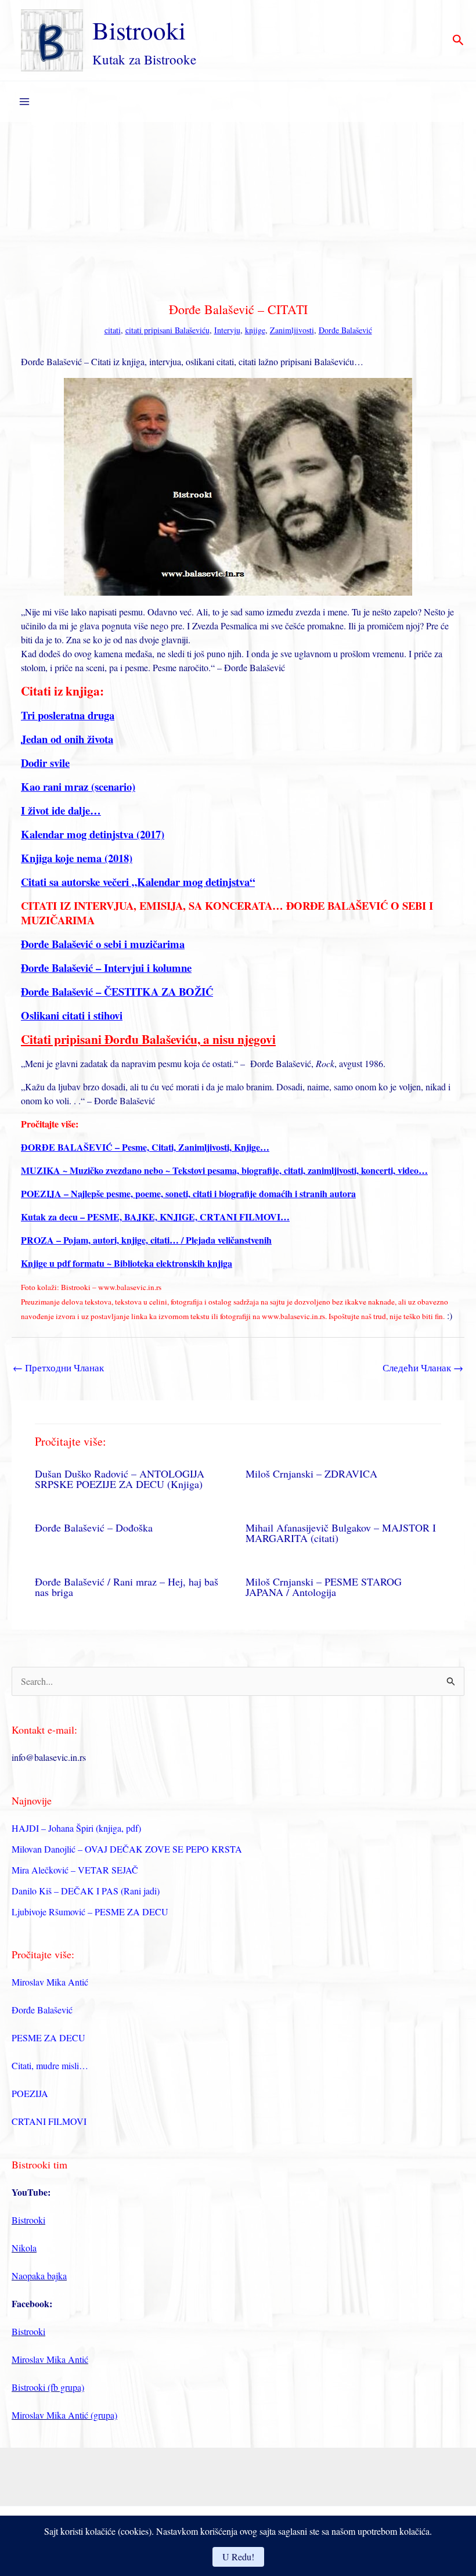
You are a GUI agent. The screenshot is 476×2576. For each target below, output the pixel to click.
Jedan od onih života (67, 739)
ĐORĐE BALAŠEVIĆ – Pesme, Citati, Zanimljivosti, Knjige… (145, 1147)
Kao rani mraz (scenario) (78, 786)
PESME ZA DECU (48, 2038)
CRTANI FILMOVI (49, 2121)
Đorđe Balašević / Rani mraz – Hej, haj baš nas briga (127, 1587)
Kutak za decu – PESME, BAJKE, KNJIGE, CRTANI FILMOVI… (155, 1217)
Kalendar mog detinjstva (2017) (93, 834)
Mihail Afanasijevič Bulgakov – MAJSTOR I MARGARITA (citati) (341, 1533)
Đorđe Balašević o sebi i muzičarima (103, 944)
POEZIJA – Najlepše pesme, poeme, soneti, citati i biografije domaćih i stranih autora (188, 1193)
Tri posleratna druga (68, 715)
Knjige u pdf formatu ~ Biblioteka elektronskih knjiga (127, 1263)
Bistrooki (139, 30)
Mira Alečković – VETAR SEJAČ (75, 1870)
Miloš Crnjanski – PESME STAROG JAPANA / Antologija (324, 1587)
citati (113, 330)
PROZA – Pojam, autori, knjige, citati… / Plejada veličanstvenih (146, 1240)
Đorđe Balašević (345, 330)
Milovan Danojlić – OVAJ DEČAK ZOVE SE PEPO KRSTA (127, 1849)
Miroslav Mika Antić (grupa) (64, 2415)
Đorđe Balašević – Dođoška (94, 1527)
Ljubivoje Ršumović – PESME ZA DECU (90, 1912)
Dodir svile (45, 763)
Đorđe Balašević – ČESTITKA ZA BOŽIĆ (117, 991)
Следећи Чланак (423, 1368)
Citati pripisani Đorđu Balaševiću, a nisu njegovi (148, 1039)
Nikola (24, 2248)
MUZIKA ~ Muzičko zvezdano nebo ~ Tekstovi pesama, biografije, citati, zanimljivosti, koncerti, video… (224, 1170)
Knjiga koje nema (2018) (77, 858)
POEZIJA (30, 2093)
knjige (255, 330)
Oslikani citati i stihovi (72, 1015)
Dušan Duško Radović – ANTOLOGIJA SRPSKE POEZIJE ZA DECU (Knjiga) (120, 1479)
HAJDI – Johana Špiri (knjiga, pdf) (76, 1828)
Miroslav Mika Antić (50, 1982)
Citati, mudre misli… (50, 2065)
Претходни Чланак (58, 1368)
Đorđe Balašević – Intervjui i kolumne (106, 968)
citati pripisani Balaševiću (167, 330)
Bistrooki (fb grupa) (48, 2387)
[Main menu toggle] (24, 102)
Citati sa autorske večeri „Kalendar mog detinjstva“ (138, 882)
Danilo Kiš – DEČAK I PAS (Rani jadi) (86, 1891)
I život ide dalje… (61, 810)
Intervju (227, 330)
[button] (458, 41)
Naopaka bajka (39, 2276)
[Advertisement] (238, 209)
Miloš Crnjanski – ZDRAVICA (311, 1473)
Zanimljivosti (292, 330)
